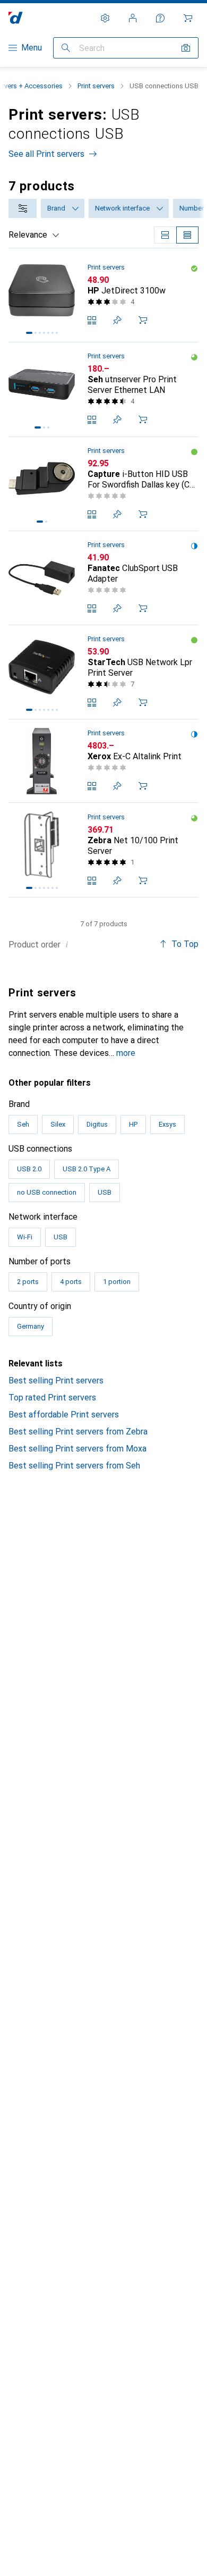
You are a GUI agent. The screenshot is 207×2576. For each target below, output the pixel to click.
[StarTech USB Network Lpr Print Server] (103, 672)
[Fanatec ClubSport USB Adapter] (103, 578)
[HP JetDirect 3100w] (103, 295)
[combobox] (23, 208)
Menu (32, 48)
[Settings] (105, 18)
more (126, 1053)
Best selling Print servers (56, 1381)
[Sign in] (133, 18)
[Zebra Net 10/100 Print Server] (103, 850)
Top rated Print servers (52, 1398)
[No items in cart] (188, 18)
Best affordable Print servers (64, 1415)
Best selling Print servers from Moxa (77, 1449)
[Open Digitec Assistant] (160, 18)
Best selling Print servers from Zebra (78, 1432)
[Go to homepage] (16, 18)
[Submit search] (66, 48)
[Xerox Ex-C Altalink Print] (103, 761)
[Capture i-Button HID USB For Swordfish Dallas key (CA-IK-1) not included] (103, 484)
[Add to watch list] (117, 320)
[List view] (187, 235)
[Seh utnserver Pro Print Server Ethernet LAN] (103, 389)
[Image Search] (186, 48)
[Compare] (92, 320)
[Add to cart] (143, 320)
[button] (194, 268)
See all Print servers (46, 154)
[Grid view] (165, 235)
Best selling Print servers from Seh (74, 1466)
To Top (185, 944)
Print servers (96, 86)
